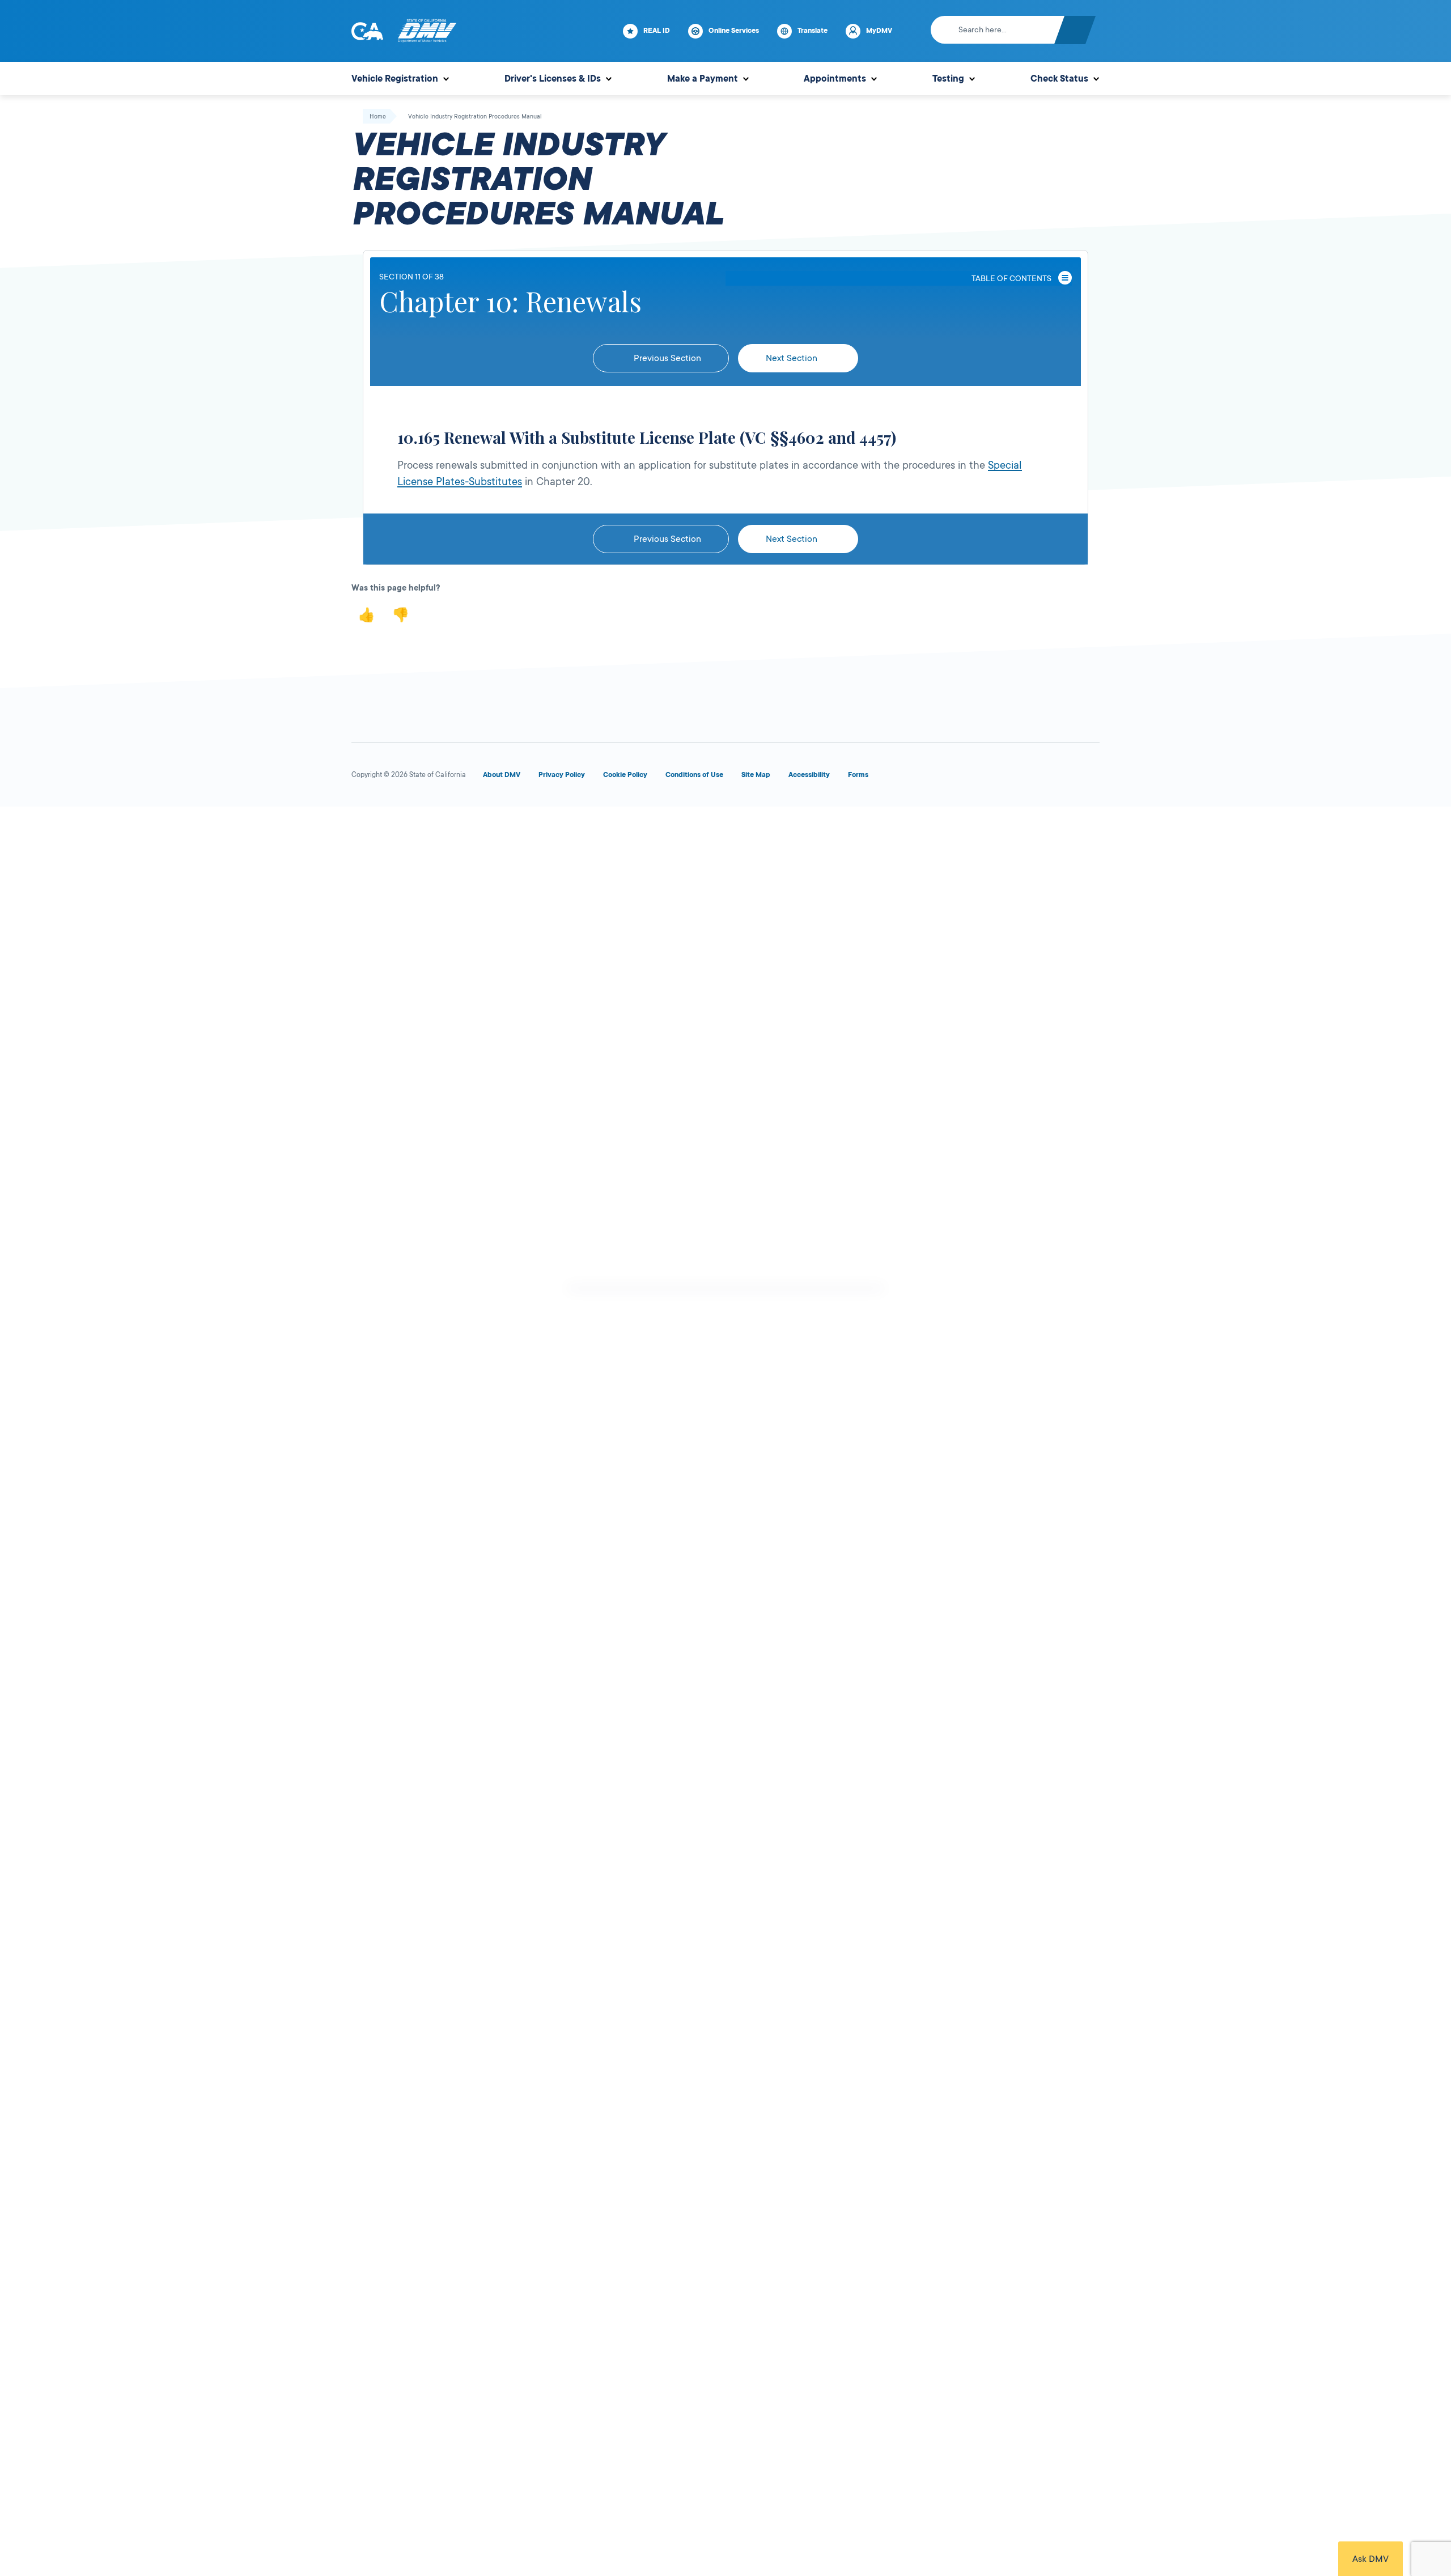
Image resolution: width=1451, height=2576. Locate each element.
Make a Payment (703, 79)
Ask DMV (1371, 2559)
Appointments (835, 79)
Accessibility (809, 775)
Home (378, 117)
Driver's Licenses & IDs (553, 79)
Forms (858, 775)
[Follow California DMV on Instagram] (1047, 777)
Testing (948, 79)
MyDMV (879, 31)
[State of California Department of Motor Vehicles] (427, 31)
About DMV (502, 775)
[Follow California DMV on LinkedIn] (1088, 777)
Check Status (1059, 79)
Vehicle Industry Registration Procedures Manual (475, 117)
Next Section (793, 358)
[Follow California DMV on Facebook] (925, 777)
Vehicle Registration (395, 79)
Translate (813, 31)
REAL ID (657, 31)
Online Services (734, 31)
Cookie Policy (625, 775)
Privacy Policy (562, 775)
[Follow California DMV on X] (966, 777)
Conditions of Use (694, 775)
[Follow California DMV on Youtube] (1007, 777)
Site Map (756, 775)
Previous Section (666, 358)
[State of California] (367, 31)
